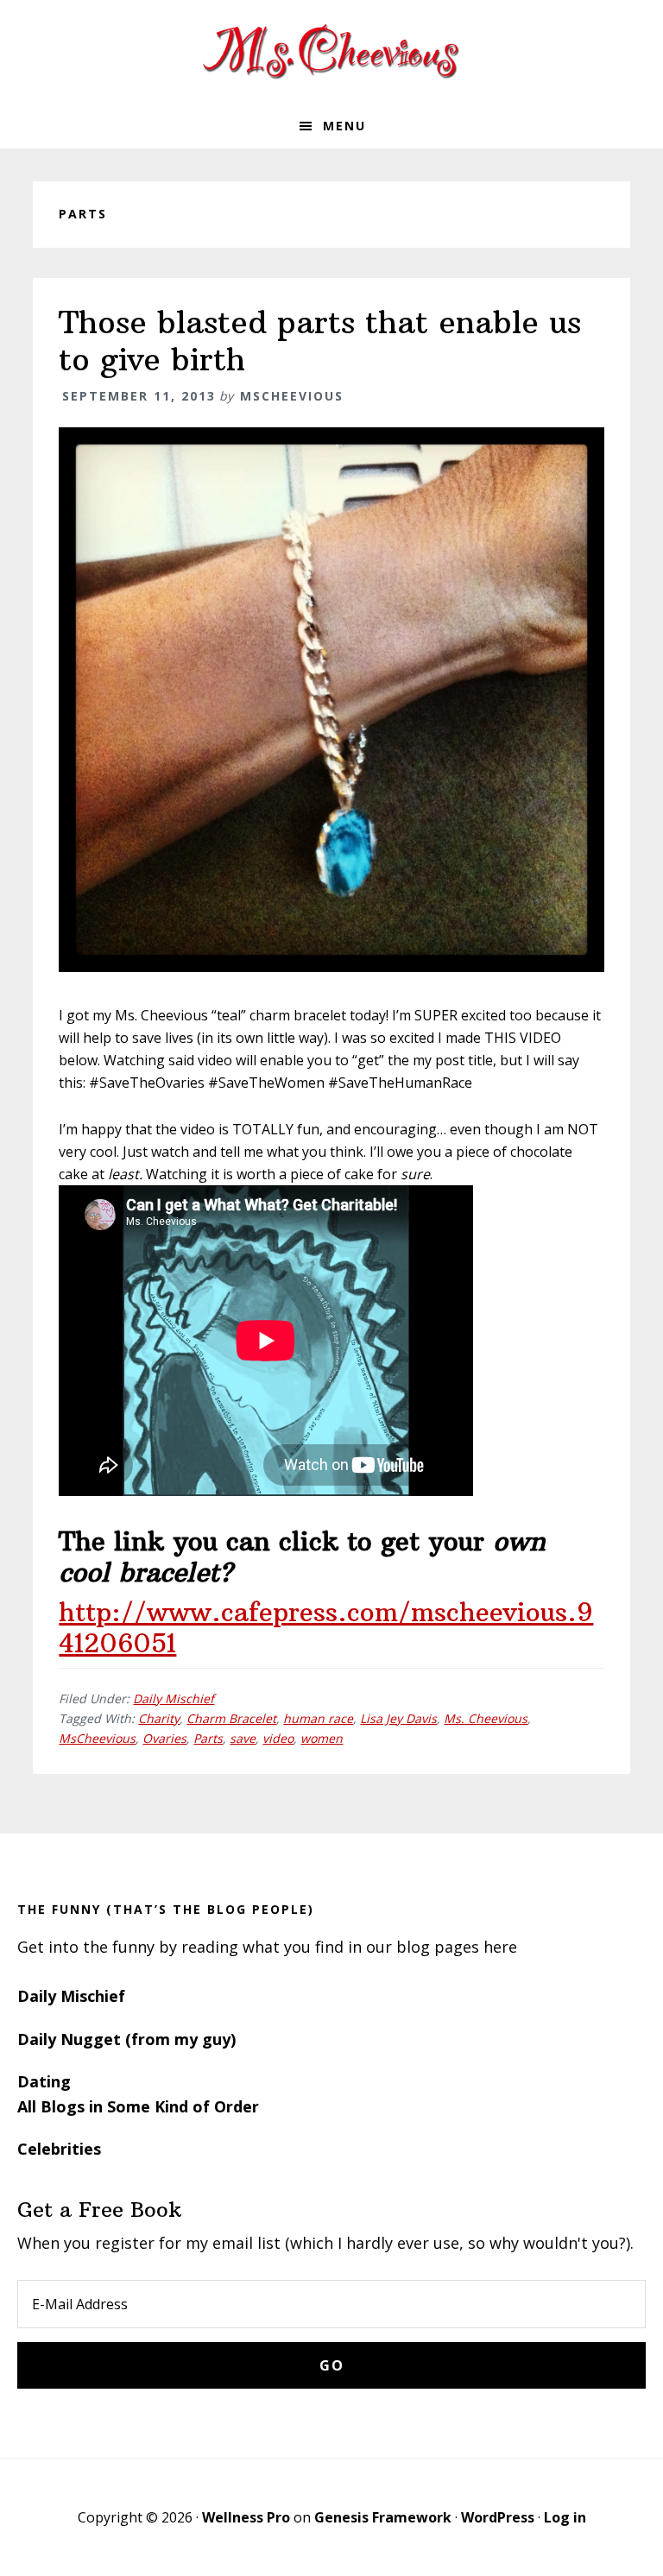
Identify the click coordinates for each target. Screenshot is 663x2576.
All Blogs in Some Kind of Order (138, 2106)
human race (318, 1718)
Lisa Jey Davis (398, 1718)
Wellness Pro (246, 2517)
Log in (565, 2517)
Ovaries (164, 1738)
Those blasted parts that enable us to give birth (320, 341)
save (243, 1738)
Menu (344, 126)
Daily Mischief (174, 1698)
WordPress (498, 2517)
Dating (44, 2081)
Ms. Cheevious (486, 1718)
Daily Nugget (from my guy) (126, 2039)
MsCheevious (97, 1738)
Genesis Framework (383, 2517)
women (322, 1738)
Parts (208, 1738)
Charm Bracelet (231, 1718)
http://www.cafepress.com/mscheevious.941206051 (326, 1628)
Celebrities (59, 2149)
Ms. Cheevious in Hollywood (331, 52)
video (278, 1738)
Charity (159, 1718)
